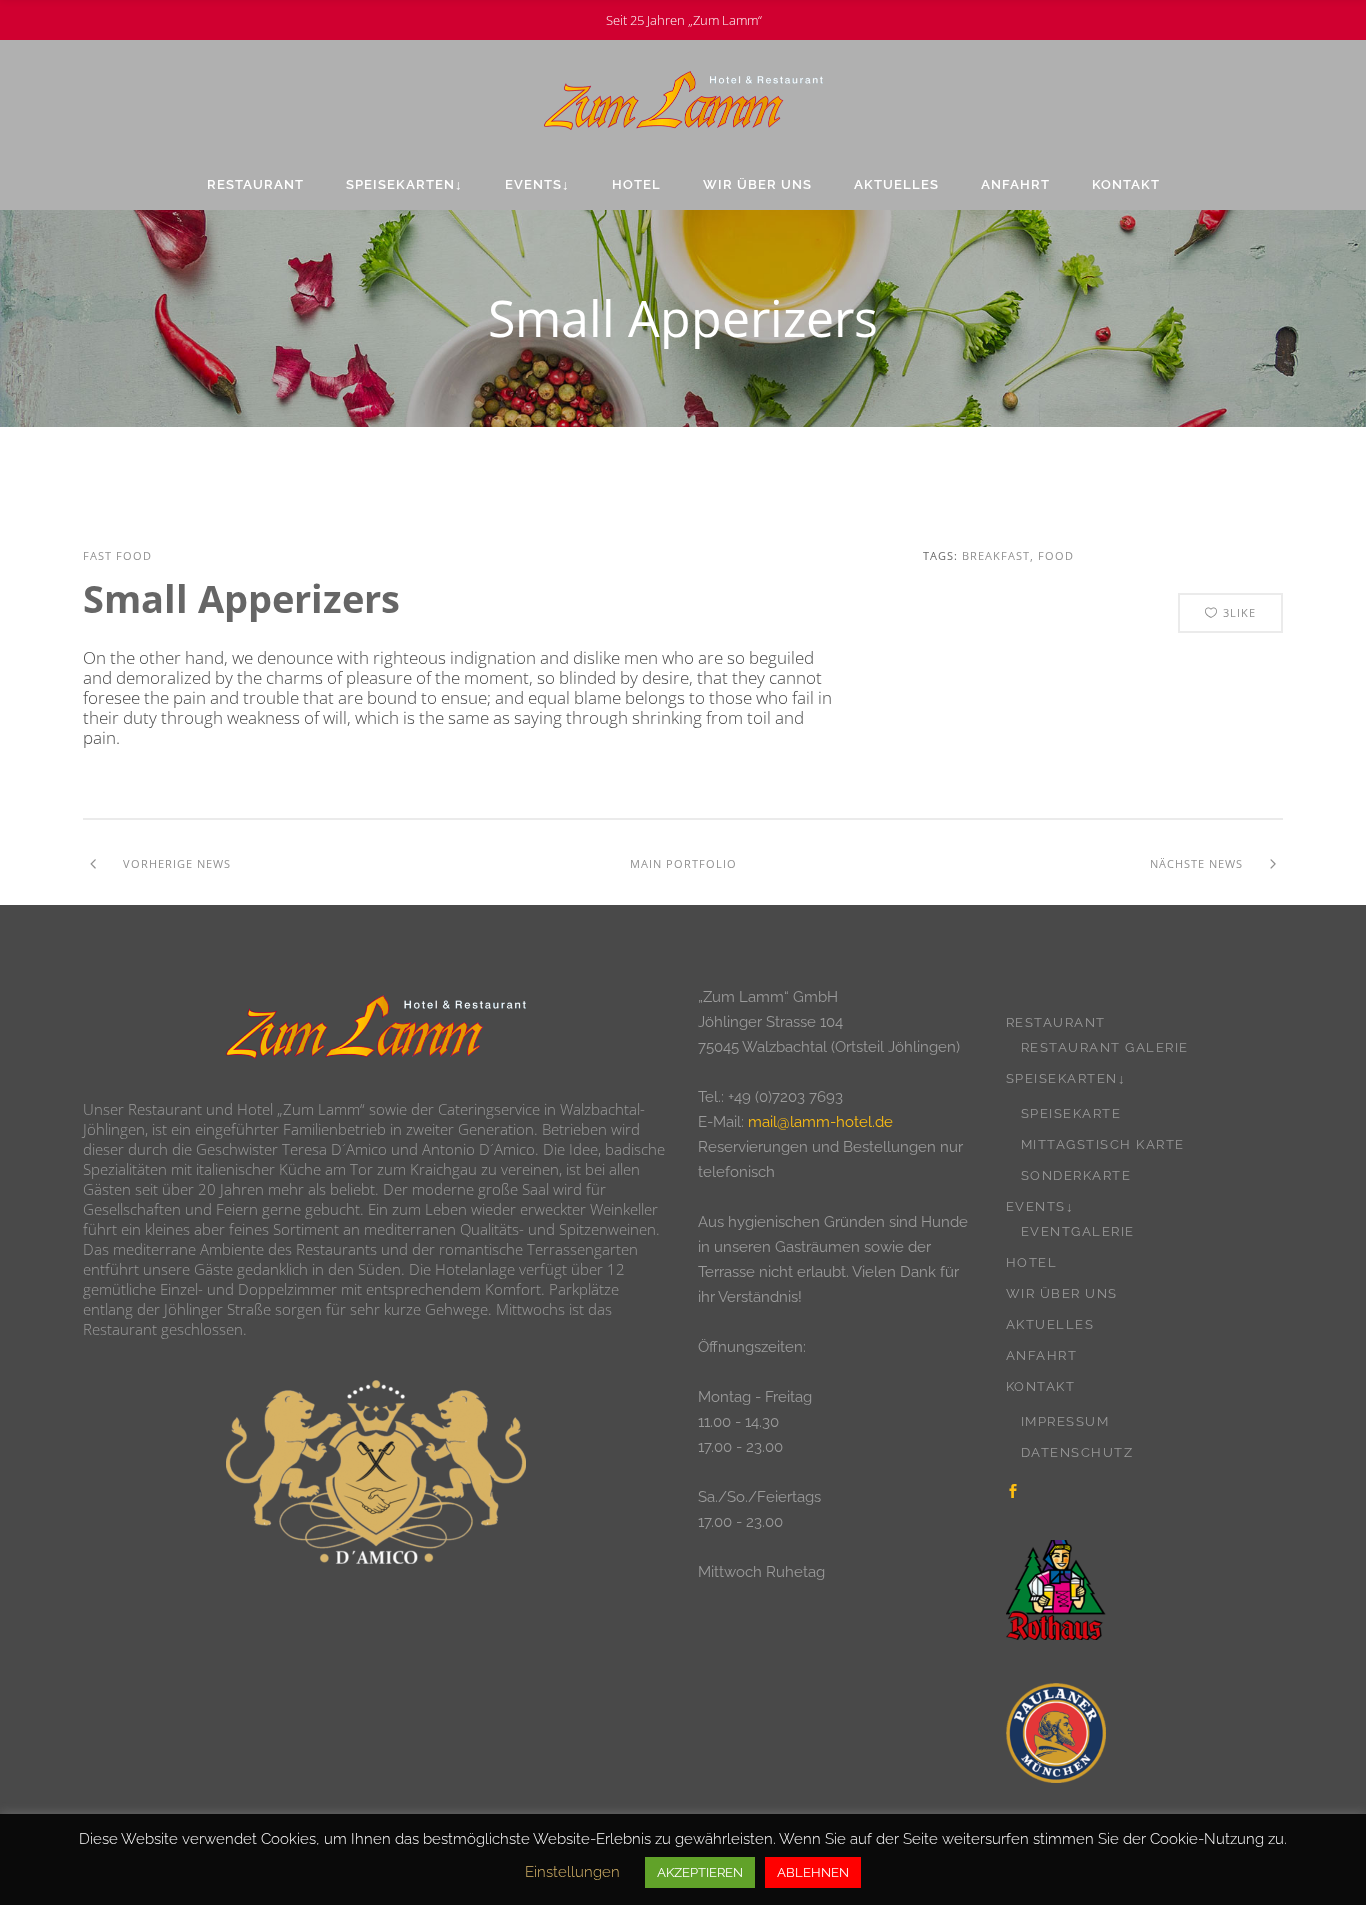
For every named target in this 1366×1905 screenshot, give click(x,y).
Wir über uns (1062, 1293)
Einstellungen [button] (572, 1872)
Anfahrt (1042, 1355)
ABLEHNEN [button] (813, 1872)
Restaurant (1056, 1022)
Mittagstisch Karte (1103, 1144)
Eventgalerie (1078, 1231)
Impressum (1065, 1421)
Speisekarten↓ (1066, 1078)
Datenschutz (1077, 1452)
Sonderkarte (1076, 1175)
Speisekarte (1071, 1113)
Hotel (1032, 1262)
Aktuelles (1050, 1324)
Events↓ (1040, 1206)
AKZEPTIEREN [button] (700, 1872)
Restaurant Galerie (1105, 1047)
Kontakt (1041, 1386)
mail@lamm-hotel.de (820, 1122)
